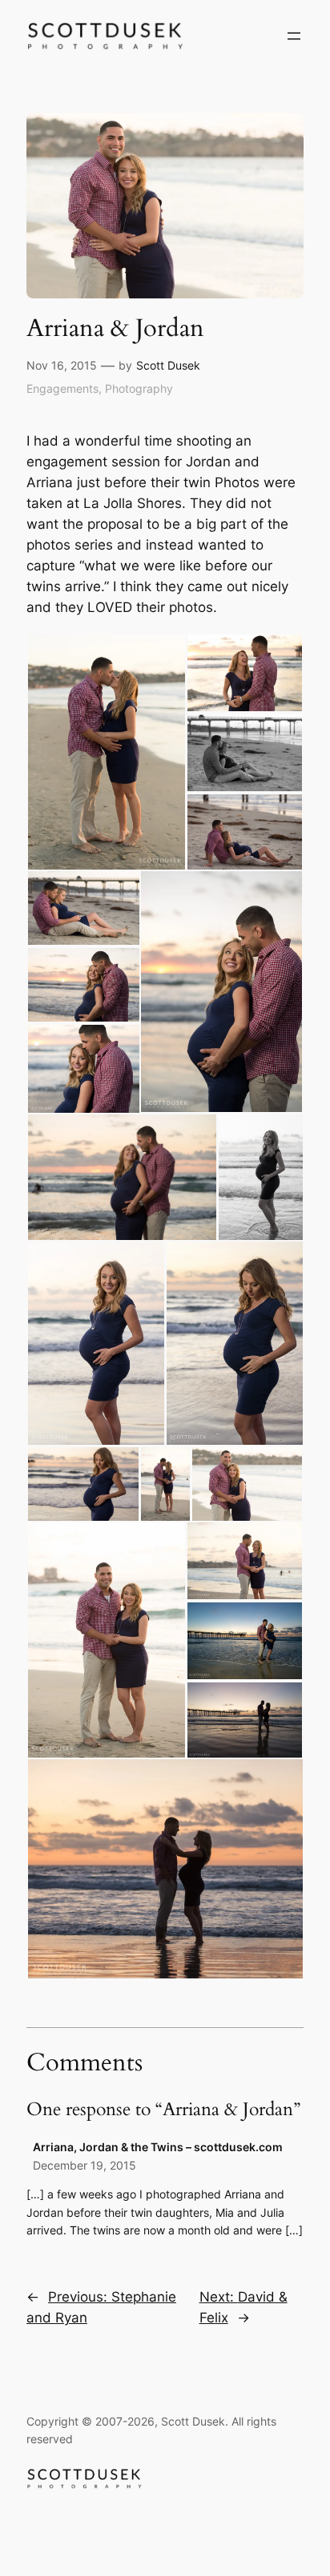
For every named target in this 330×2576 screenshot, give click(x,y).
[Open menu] (294, 36)
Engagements (62, 388)
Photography (139, 388)
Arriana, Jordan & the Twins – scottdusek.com (158, 2147)
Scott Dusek (168, 365)
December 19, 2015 (85, 2165)
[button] (106, 752)
